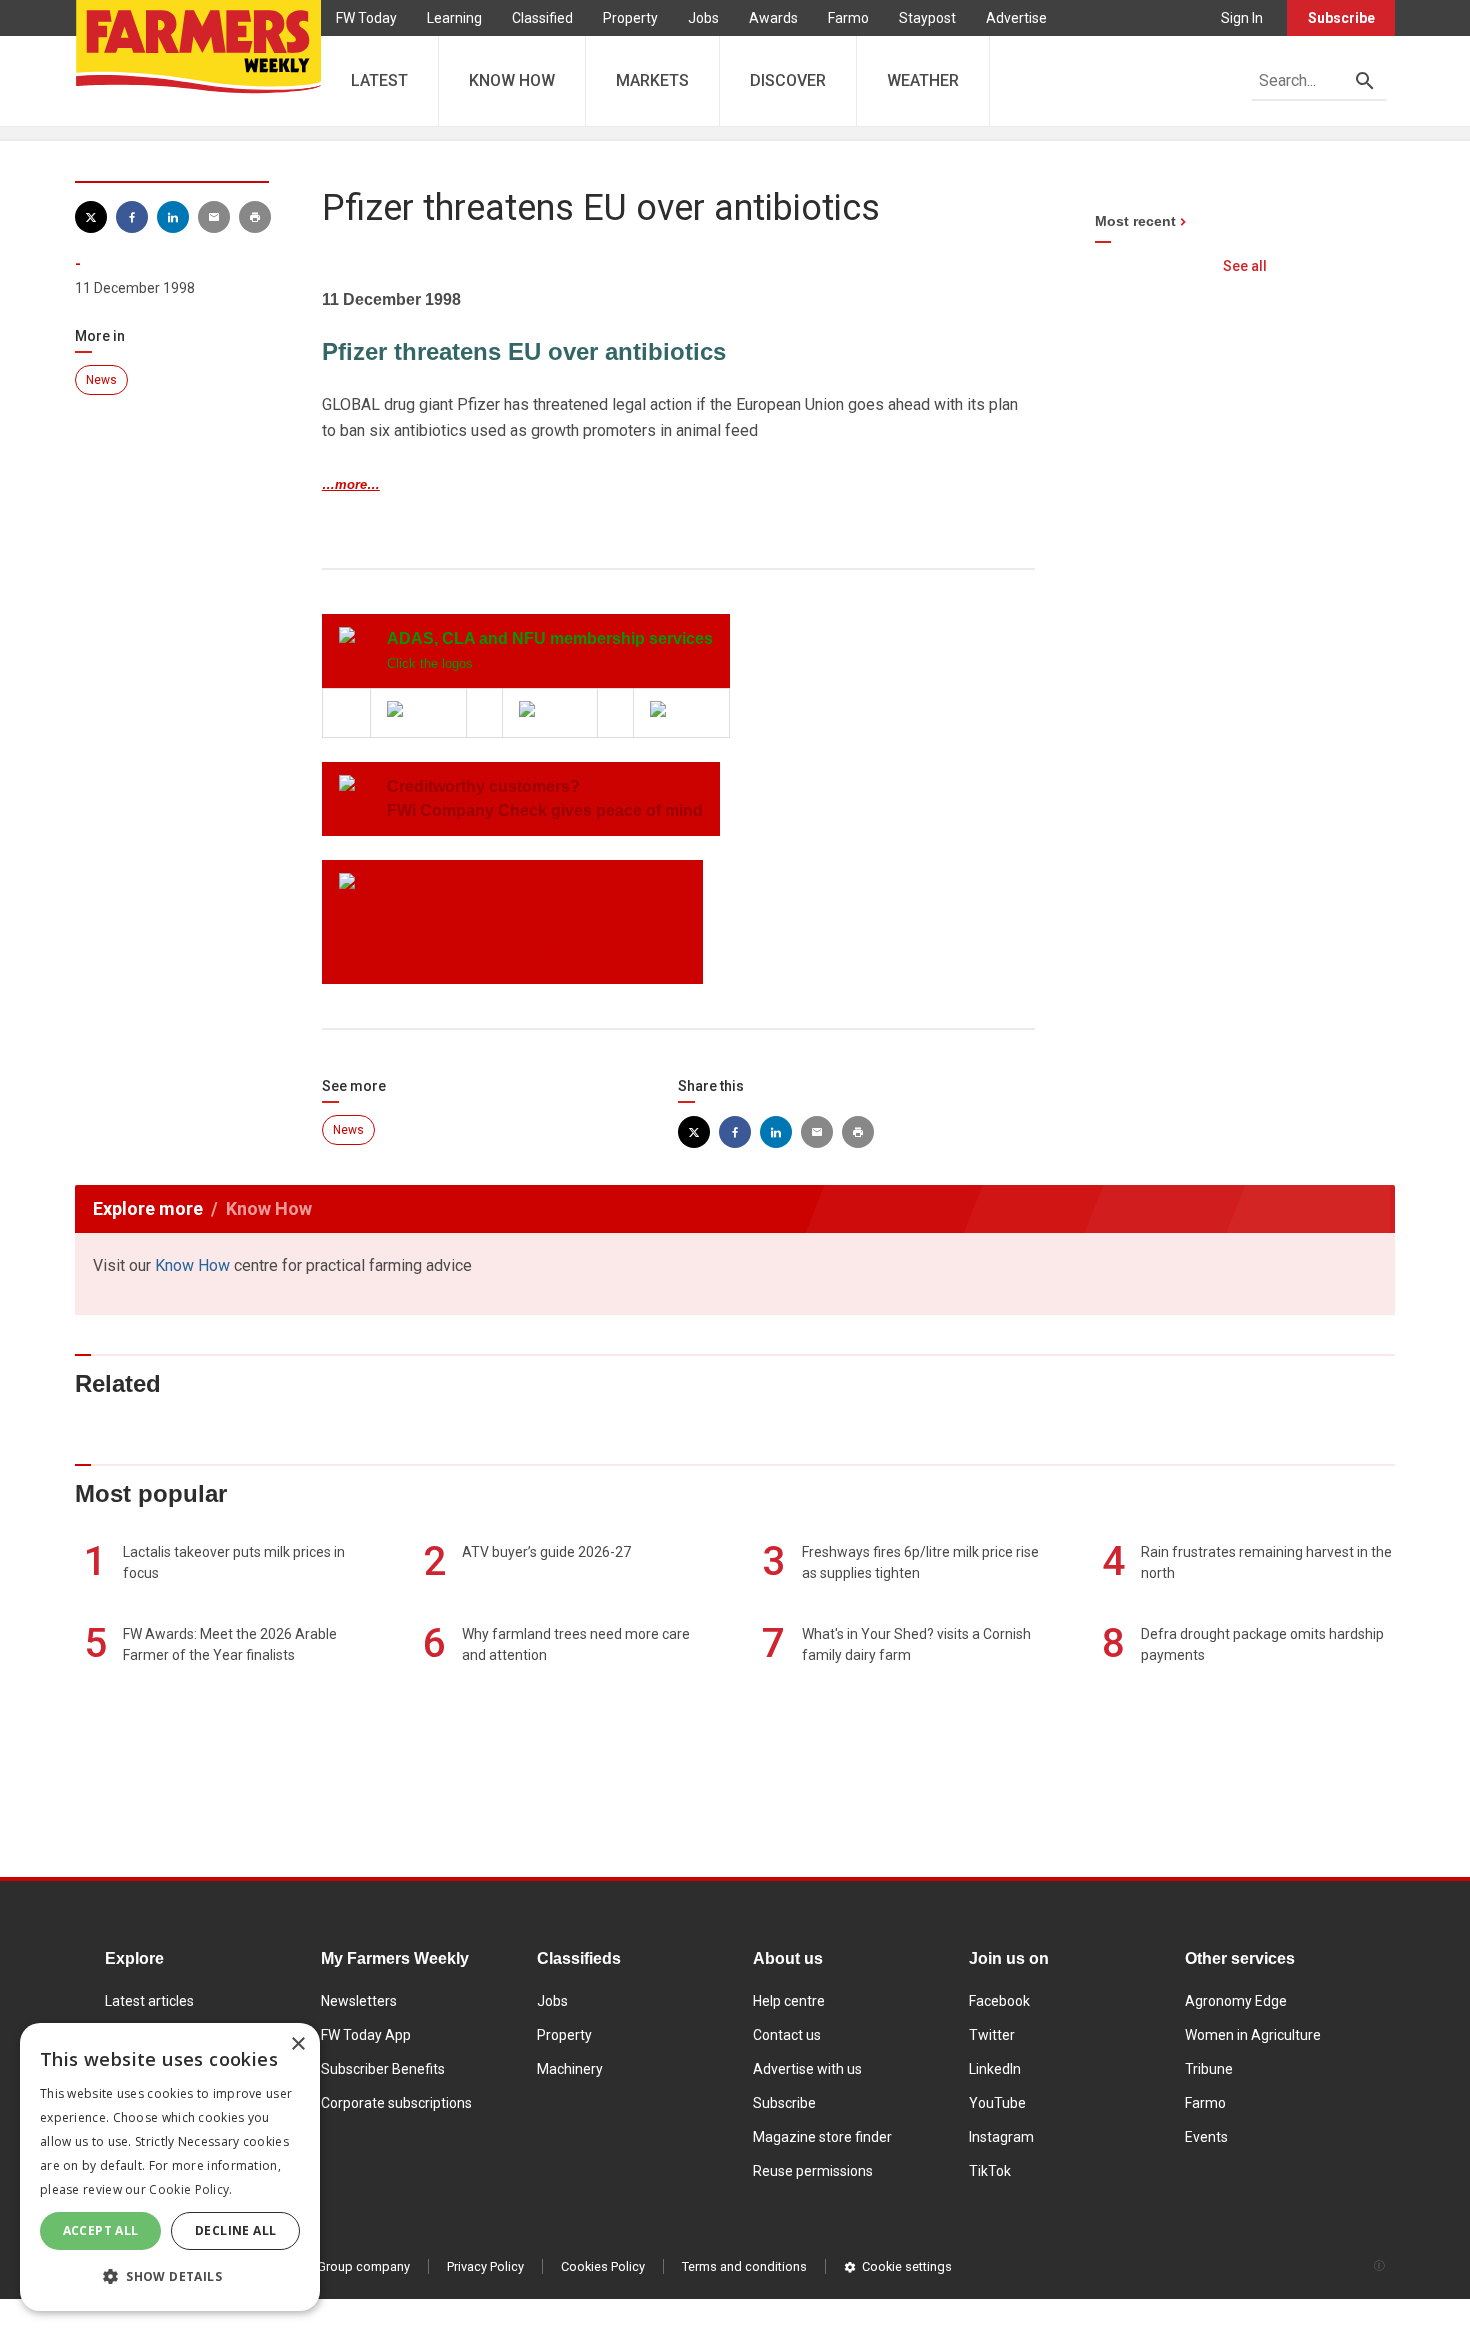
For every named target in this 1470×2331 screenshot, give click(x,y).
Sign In (1242, 18)
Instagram (1001, 2137)
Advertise (1016, 18)
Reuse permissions (813, 2171)
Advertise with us (807, 2069)
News (101, 380)
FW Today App (366, 2035)
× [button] (297, 2044)
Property (630, 18)
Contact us (787, 2035)
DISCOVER (788, 80)
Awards (773, 18)
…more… (351, 484)
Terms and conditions (744, 2266)
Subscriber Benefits (383, 2069)
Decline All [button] (235, 2230)
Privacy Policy (485, 2266)
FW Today (366, 18)
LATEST (379, 80)
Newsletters (359, 2001)
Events (1206, 2137)
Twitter (992, 2035)
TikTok (990, 2171)
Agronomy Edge (1236, 2001)
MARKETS (652, 80)
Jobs (703, 18)
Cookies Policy (603, 2266)
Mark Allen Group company (332, 2266)
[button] (170, 2277)
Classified (542, 18)
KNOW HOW (512, 80)
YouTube (997, 2103)
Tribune (1209, 2069)
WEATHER (923, 80)
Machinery (570, 2069)
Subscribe (1341, 18)
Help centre (789, 2001)
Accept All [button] (101, 2230)
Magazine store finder (822, 2137)
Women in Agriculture (1253, 2035)
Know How (192, 1265)
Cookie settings (907, 2266)
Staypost (927, 18)
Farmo (848, 18)
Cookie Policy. (190, 2189)
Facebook (999, 2001)
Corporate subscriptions (396, 2103)
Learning (454, 18)
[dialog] (170, 2167)
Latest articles (149, 2001)
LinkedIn (995, 2069)
